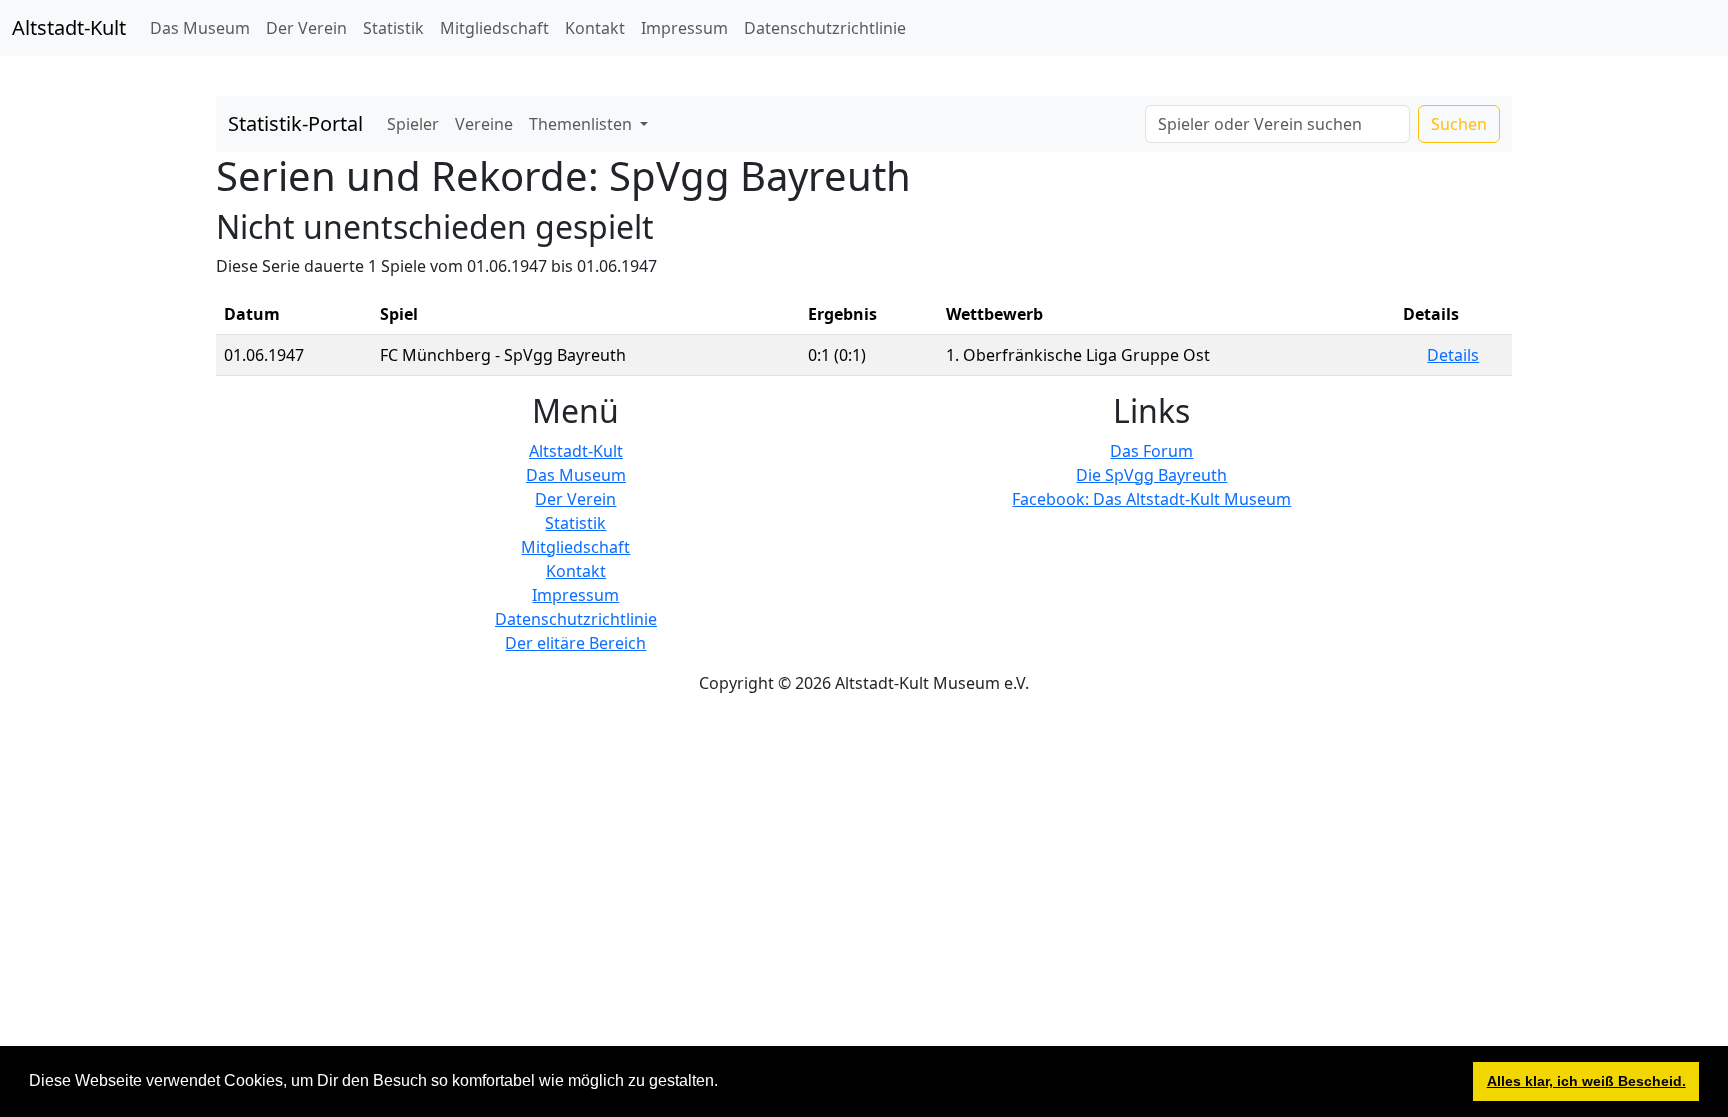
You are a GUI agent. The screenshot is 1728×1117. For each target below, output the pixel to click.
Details (1453, 355)
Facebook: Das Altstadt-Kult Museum (1151, 499)
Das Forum (1151, 451)
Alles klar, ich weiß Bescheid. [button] (1586, 1081)
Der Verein (306, 28)
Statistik (393, 28)
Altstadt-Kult (69, 27)
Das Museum (200, 28)
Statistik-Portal (295, 123)
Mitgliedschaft (494, 28)
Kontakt (595, 28)
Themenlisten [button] (582, 124)
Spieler (413, 124)
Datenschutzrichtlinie (825, 28)
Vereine (484, 124)
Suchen (1459, 124)
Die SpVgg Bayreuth (1151, 475)
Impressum (684, 28)
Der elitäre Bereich (575, 643)
